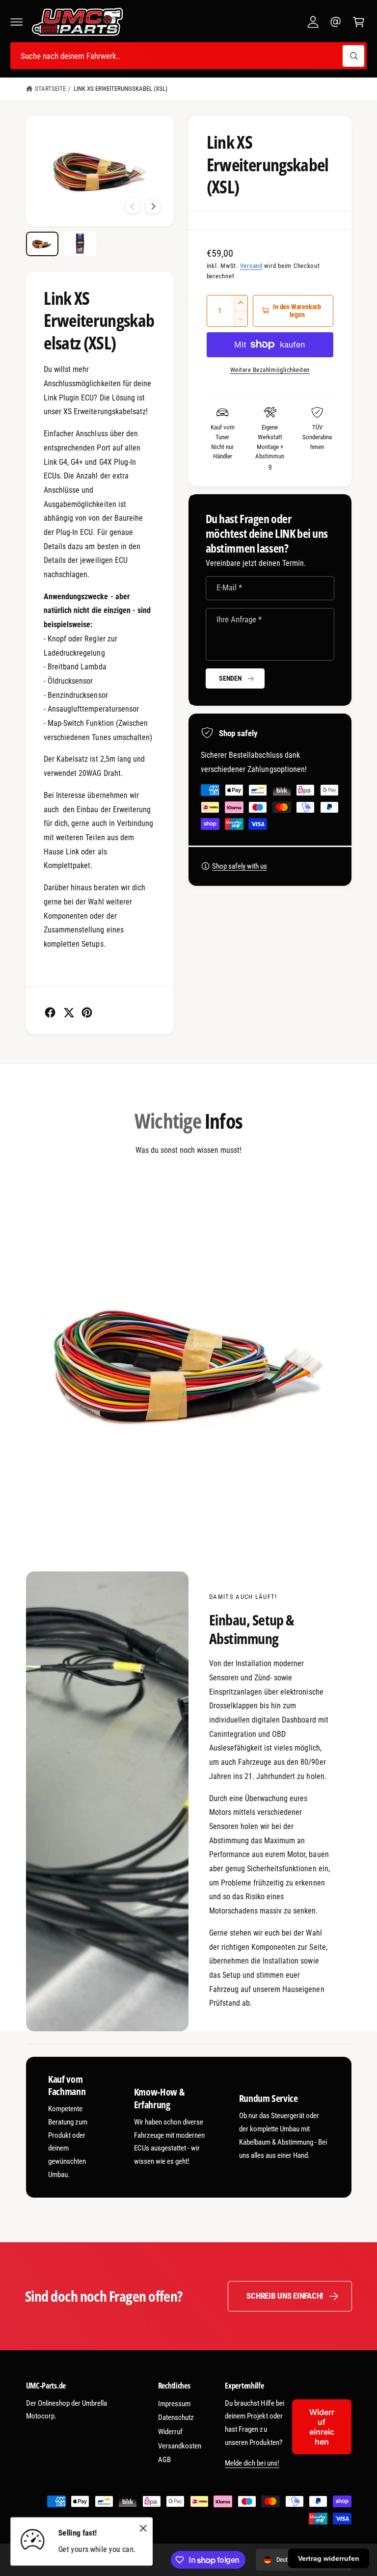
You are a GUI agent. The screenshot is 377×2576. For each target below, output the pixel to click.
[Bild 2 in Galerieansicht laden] (80, 244)
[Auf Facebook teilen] (50, 1012)
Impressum (174, 2404)
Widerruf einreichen (322, 2427)
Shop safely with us (240, 866)
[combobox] (188, 56)
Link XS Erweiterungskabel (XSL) (121, 89)
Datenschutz (176, 2417)
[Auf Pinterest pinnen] (87, 1012)
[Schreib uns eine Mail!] (336, 22)
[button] (17, 22)
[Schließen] (143, 2528)
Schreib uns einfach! (285, 2296)
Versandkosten (180, 2446)
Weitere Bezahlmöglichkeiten (270, 370)
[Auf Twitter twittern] (69, 1012)
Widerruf (170, 2432)
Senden (230, 678)
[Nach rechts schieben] (153, 206)
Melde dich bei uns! (252, 2463)
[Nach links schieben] (133, 206)
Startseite (50, 89)
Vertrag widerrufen (329, 2558)
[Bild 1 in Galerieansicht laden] (42, 244)
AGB (164, 2460)
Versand (251, 266)
